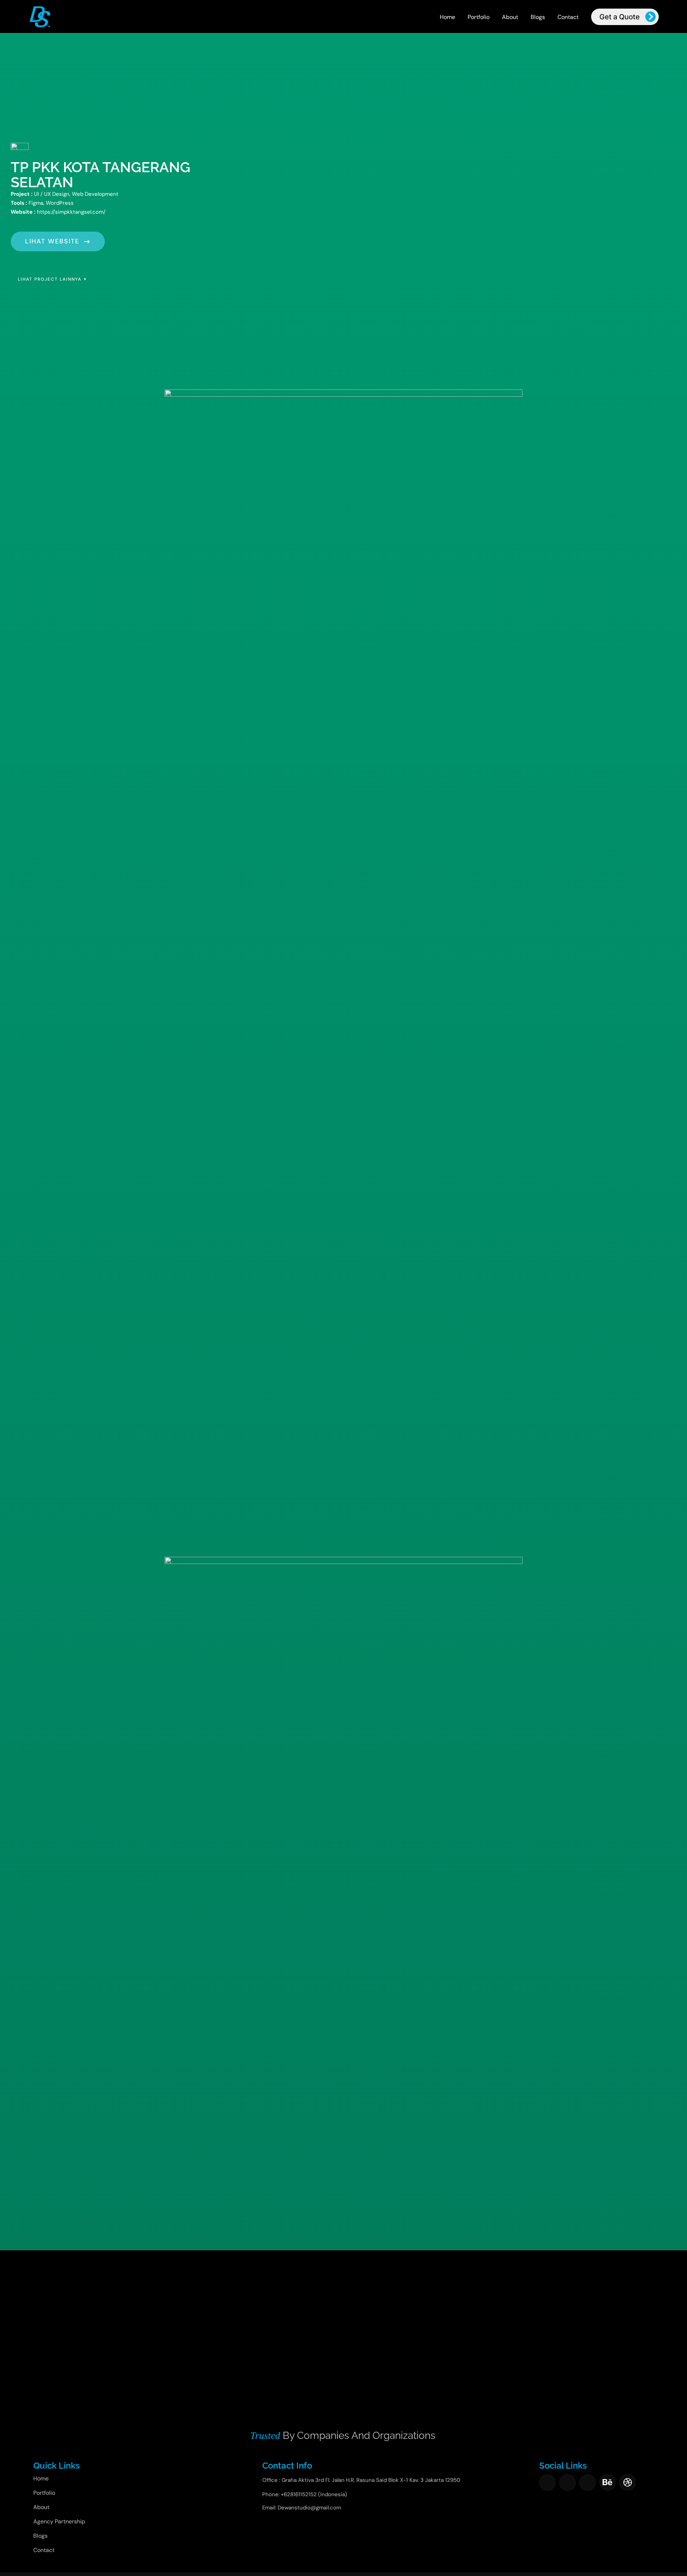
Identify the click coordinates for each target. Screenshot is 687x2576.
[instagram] (567, 2483)
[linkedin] (588, 2483)
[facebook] (547, 2483)
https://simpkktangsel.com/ (71, 212)
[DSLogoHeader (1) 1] (40, 8)
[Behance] (608, 2482)
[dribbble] (628, 2482)
